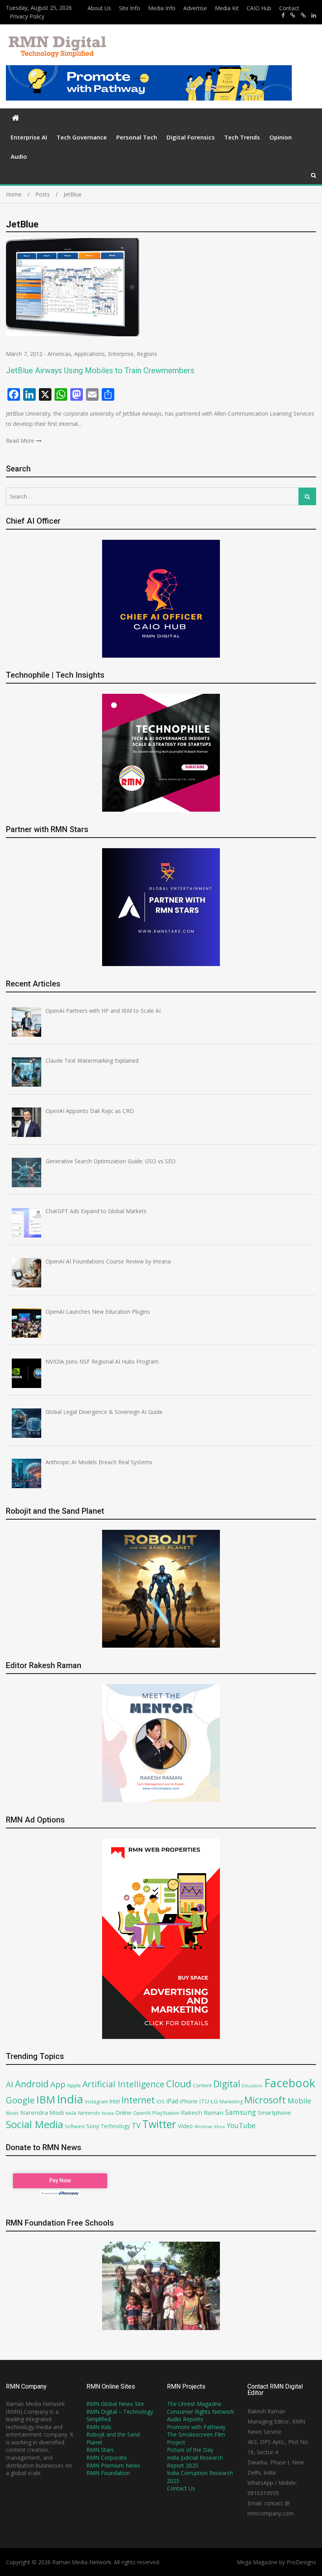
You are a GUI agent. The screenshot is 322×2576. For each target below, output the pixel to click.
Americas (59, 354)
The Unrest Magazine (194, 2404)
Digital (227, 2084)
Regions (147, 354)
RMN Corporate (107, 2458)
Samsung (241, 2112)
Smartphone (274, 2112)
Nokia (108, 2113)
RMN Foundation (108, 2473)
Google (20, 2100)
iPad (172, 2101)
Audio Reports (185, 2419)
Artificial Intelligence (123, 2084)
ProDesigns (301, 2562)
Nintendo (89, 2113)
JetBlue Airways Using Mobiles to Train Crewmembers (100, 370)
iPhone (189, 2101)
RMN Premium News (113, 2465)
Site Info (130, 8)
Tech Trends (242, 137)
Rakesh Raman (202, 2112)
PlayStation (166, 2113)
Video (185, 2126)
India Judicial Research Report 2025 (195, 2461)
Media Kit (227, 8)
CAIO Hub (259, 8)
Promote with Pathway (196, 2427)
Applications (90, 354)
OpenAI (142, 2113)
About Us (99, 8)
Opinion (281, 137)
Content (202, 2085)
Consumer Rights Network (200, 2412)
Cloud (179, 2084)
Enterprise (121, 354)
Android (32, 2084)
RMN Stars (100, 2450)
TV (136, 2125)
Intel (115, 2101)
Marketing (231, 2102)
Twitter (159, 2124)
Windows (203, 2127)
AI (10, 2084)
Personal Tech (137, 137)
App (58, 2084)
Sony (93, 2126)
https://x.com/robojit (303, 15)
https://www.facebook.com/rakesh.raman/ (283, 15)
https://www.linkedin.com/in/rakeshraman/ (314, 15)
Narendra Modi (42, 2112)
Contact (289, 8)
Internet (138, 2100)
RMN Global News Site (115, 2404)
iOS (160, 2101)
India (70, 2099)
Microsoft (265, 2100)
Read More (20, 441)
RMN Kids (99, 2427)
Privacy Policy (27, 16)
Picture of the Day (190, 2450)
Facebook (290, 2083)
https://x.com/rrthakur (293, 15)
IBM (46, 2100)
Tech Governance (82, 137)
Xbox (220, 2126)
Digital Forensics (191, 137)
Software (75, 2126)
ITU (204, 2101)
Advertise (195, 8)
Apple (74, 2085)
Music (12, 2113)
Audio (19, 156)
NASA (71, 2113)
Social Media (35, 2124)
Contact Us (181, 2488)
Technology (115, 2126)
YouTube (241, 2125)
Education (252, 2086)
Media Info (162, 8)
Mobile (299, 2100)
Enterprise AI (29, 137)
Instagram (96, 2102)
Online (123, 2113)
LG (214, 2101)
